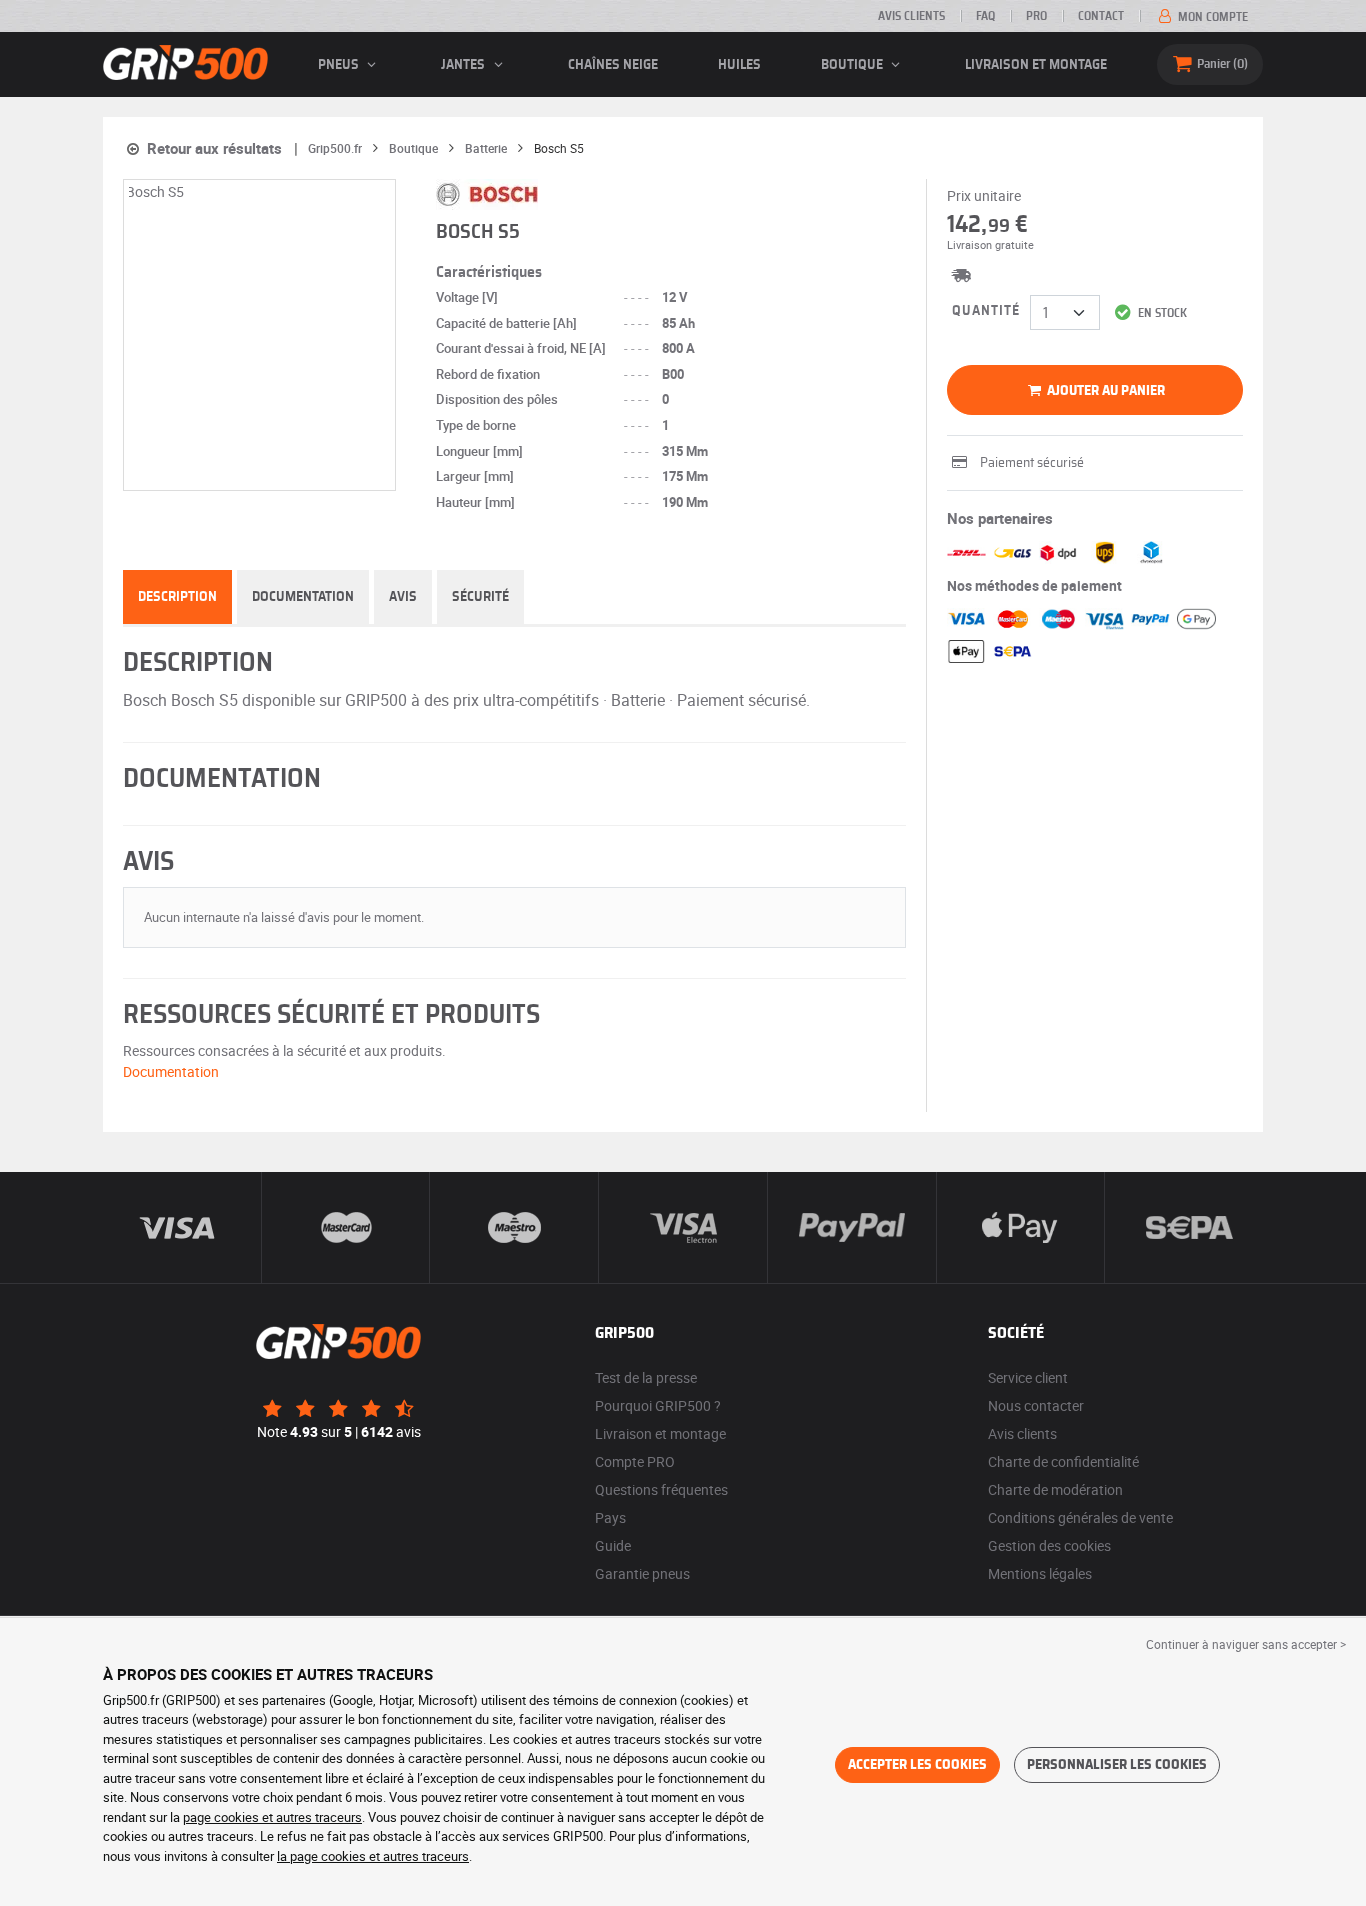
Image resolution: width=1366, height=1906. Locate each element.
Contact (1101, 16)
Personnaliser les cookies (1117, 1765)
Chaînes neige (613, 65)
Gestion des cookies (1049, 1545)
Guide (613, 1545)
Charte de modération (1055, 1489)
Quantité (986, 311)
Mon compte (1211, 17)
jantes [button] (464, 65)
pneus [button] (340, 65)
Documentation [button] (171, 1071)
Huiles (739, 65)
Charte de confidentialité (1063, 1461)
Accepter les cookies (917, 1765)
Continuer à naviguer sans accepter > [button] (1246, 1644)
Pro (1036, 16)
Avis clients (911, 16)
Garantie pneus (642, 1573)
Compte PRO (635, 1461)
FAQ (985, 16)
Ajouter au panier (1104, 391)
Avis (403, 597)
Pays (610, 1517)
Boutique (853, 65)
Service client (1028, 1377)
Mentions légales (1040, 1573)
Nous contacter (1036, 1405)
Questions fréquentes (661, 1489)
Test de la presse (646, 1377)
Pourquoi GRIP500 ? (658, 1405)
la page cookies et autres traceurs (373, 1856)
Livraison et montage (1036, 65)
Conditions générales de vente (1080, 1517)
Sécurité (480, 597)
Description (177, 597)
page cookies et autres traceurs (272, 1817)
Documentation (303, 597)
